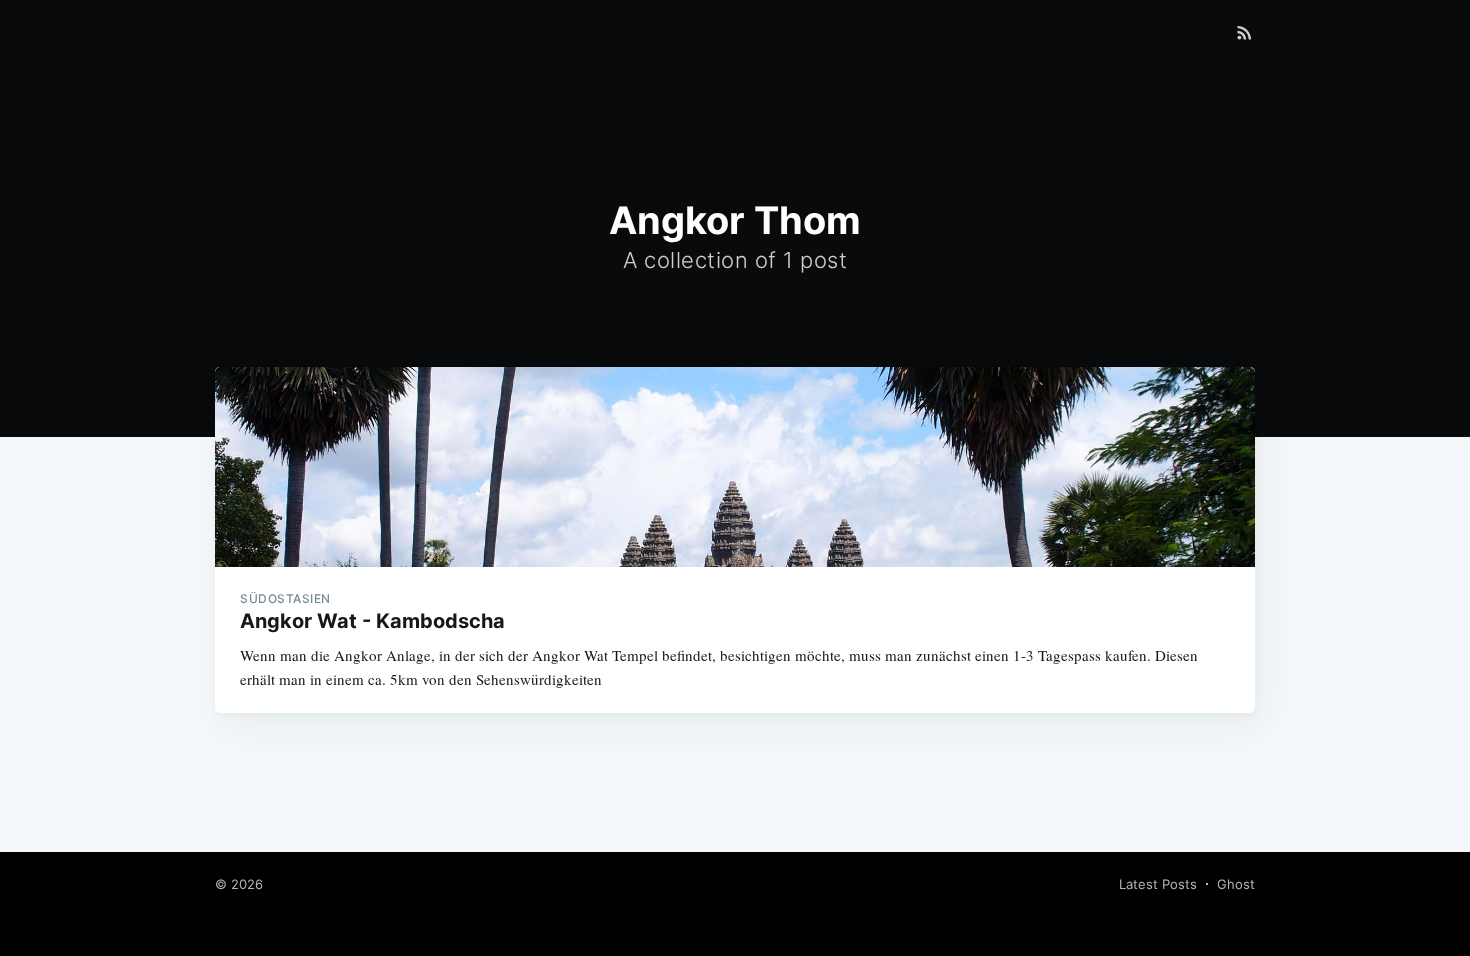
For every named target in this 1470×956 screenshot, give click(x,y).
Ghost (1236, 884)
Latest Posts (1158, 884)
